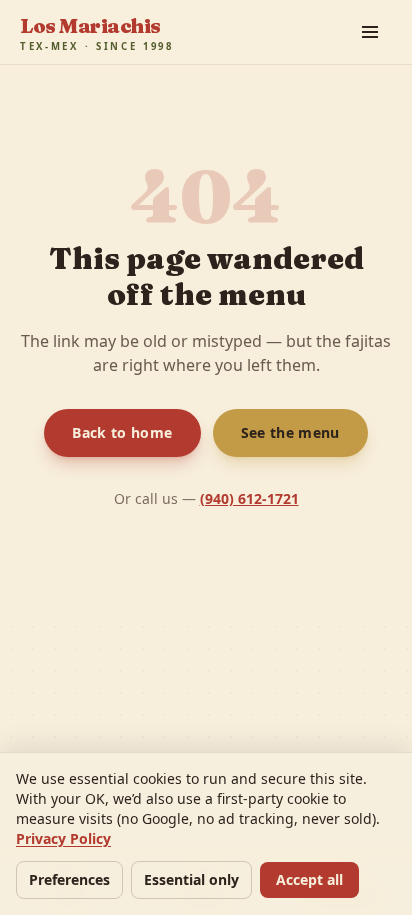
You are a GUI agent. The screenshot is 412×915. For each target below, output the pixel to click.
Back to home (121, 432)
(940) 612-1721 (248, 498)
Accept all (322, 879)
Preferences (73, 879)
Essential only (201, 879)
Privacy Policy (66, 838)
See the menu (290, 432)
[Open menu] (370, 32)
